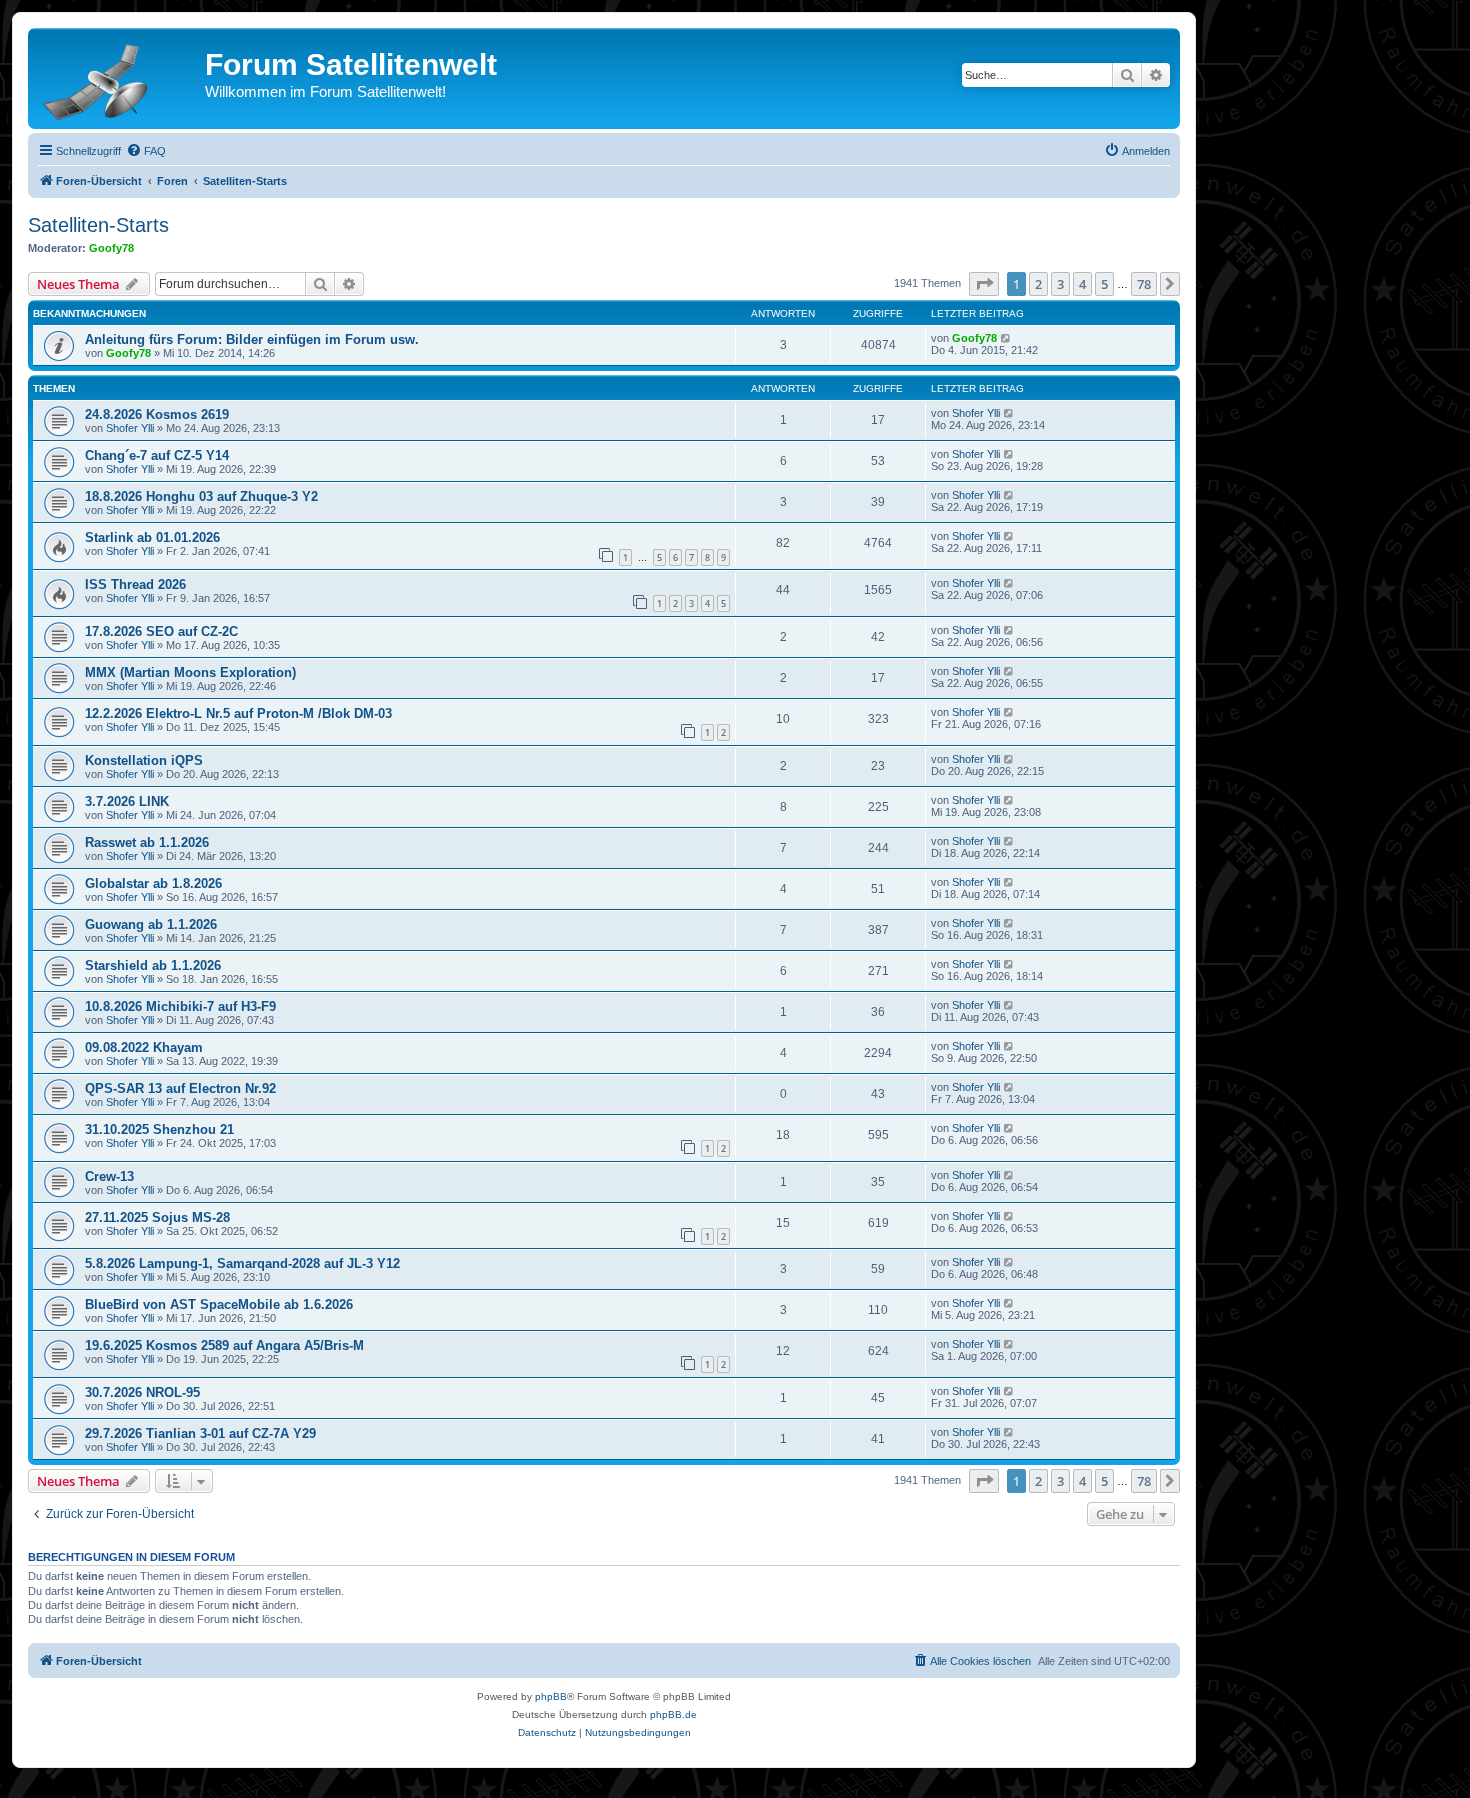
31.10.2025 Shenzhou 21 (159, 1129)
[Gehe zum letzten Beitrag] (1006, 338)
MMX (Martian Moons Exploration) (190, 672)
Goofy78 (111, 248)
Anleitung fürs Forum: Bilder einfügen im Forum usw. (252, 339)
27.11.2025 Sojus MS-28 (157, 1217)
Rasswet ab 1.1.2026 (147, 842)
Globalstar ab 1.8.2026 (153, 883)
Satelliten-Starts (98, 225)
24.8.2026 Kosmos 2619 (157, 414)
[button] (984, 284)
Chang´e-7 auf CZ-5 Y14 (157, 455)
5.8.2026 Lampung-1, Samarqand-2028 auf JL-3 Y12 (242, 1263)
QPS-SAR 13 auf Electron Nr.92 (180, 1088)
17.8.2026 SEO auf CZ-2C (161, 631)
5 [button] (1104, 284)
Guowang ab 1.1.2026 (151, 924)
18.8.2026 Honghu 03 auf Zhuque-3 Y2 (201, 496)
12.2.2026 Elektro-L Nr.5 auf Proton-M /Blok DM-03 (238, 713)
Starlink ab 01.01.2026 (152, 537)
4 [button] (1082, 284)
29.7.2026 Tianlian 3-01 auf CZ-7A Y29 (200, 1433)
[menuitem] (146, 151)
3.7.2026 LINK (127, 801)
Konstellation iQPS (144, 760)
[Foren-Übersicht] (119, 78)
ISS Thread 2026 (135, 584)
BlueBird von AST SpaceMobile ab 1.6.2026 (219, 1304)
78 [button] (1144, 284)
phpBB (551, 1696)
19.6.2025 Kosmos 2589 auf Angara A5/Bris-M (224, 1345)
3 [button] (1060, 284)
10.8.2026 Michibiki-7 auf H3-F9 (180, 1006)
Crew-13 (109, 1176)
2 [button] (1038, 284)
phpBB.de (673, 1714)
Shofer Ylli (130, 428)
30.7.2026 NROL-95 (142, 1392)
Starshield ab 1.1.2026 (153, 965)
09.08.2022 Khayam (144, 1047)
